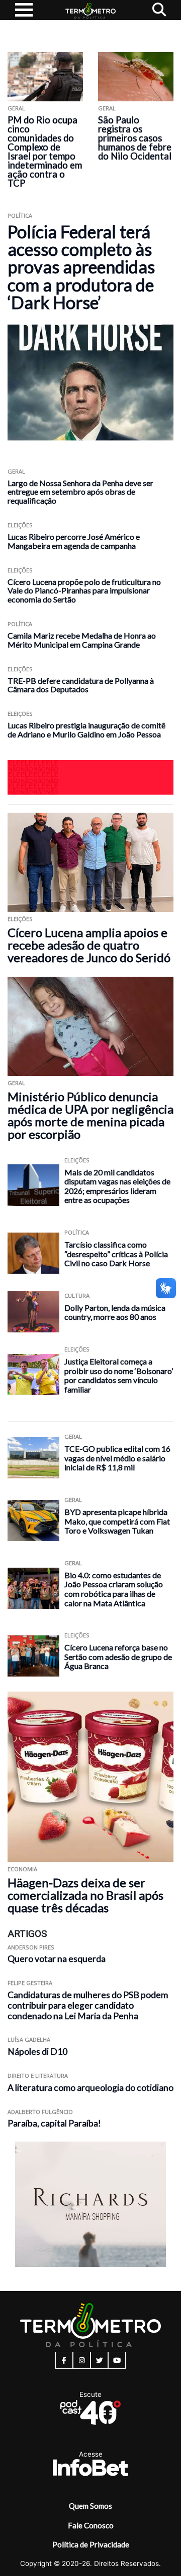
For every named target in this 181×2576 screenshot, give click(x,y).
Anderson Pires (31, 1947)
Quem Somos (90, 2506)
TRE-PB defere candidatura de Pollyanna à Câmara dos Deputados (81, 685)
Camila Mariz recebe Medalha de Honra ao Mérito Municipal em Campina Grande (82, 640)
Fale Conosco (91, 2525)
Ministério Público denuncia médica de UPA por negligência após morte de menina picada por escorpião (90, 1115)
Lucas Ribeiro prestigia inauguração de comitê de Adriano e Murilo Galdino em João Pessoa (86, 730)
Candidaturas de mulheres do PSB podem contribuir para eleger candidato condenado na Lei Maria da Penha (88, 2005)
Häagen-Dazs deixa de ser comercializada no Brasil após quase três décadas (85, 1895)
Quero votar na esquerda (57, 1959)
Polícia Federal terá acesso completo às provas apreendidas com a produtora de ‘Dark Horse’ (81, 267)
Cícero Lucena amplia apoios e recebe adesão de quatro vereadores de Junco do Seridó (89, 945)
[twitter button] (99, 2360)
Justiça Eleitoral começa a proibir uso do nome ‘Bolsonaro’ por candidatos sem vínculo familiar (119, 1375)
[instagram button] (82, 2360)
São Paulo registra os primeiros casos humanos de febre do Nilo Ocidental (135, 138)
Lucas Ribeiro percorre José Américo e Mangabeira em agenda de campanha (74, 541)
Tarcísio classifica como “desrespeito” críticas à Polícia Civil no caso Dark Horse (116, 1254)
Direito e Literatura (38, 2076)
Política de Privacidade (91, 2544)
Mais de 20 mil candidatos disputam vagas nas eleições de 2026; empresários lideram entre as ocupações (117, 1186)
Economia (22, 1869)
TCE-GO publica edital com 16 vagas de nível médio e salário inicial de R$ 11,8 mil (117, 1458)
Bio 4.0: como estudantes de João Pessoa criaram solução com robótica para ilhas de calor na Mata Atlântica (114, 1589)
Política (20, 215)
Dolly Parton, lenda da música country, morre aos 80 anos (115, 1312)
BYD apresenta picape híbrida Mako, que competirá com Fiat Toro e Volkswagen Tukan (117, 1521)
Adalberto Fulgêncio (40, 2112)
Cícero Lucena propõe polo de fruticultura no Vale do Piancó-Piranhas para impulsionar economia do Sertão (84, 591)
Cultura (77, 1296)
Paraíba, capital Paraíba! (54, 2123)
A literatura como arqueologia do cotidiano (90, 2088)
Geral (16, 108)
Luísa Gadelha (29, 2039)
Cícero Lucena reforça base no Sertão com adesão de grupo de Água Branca (118, 1656)
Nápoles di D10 (37, 2052)
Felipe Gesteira (30, 1983)
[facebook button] (64, 2360)
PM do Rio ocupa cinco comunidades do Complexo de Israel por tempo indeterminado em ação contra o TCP (45, 151)
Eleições (20, 525)
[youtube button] (117, 2360)
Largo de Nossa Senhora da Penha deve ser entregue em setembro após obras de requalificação (80, 492)
